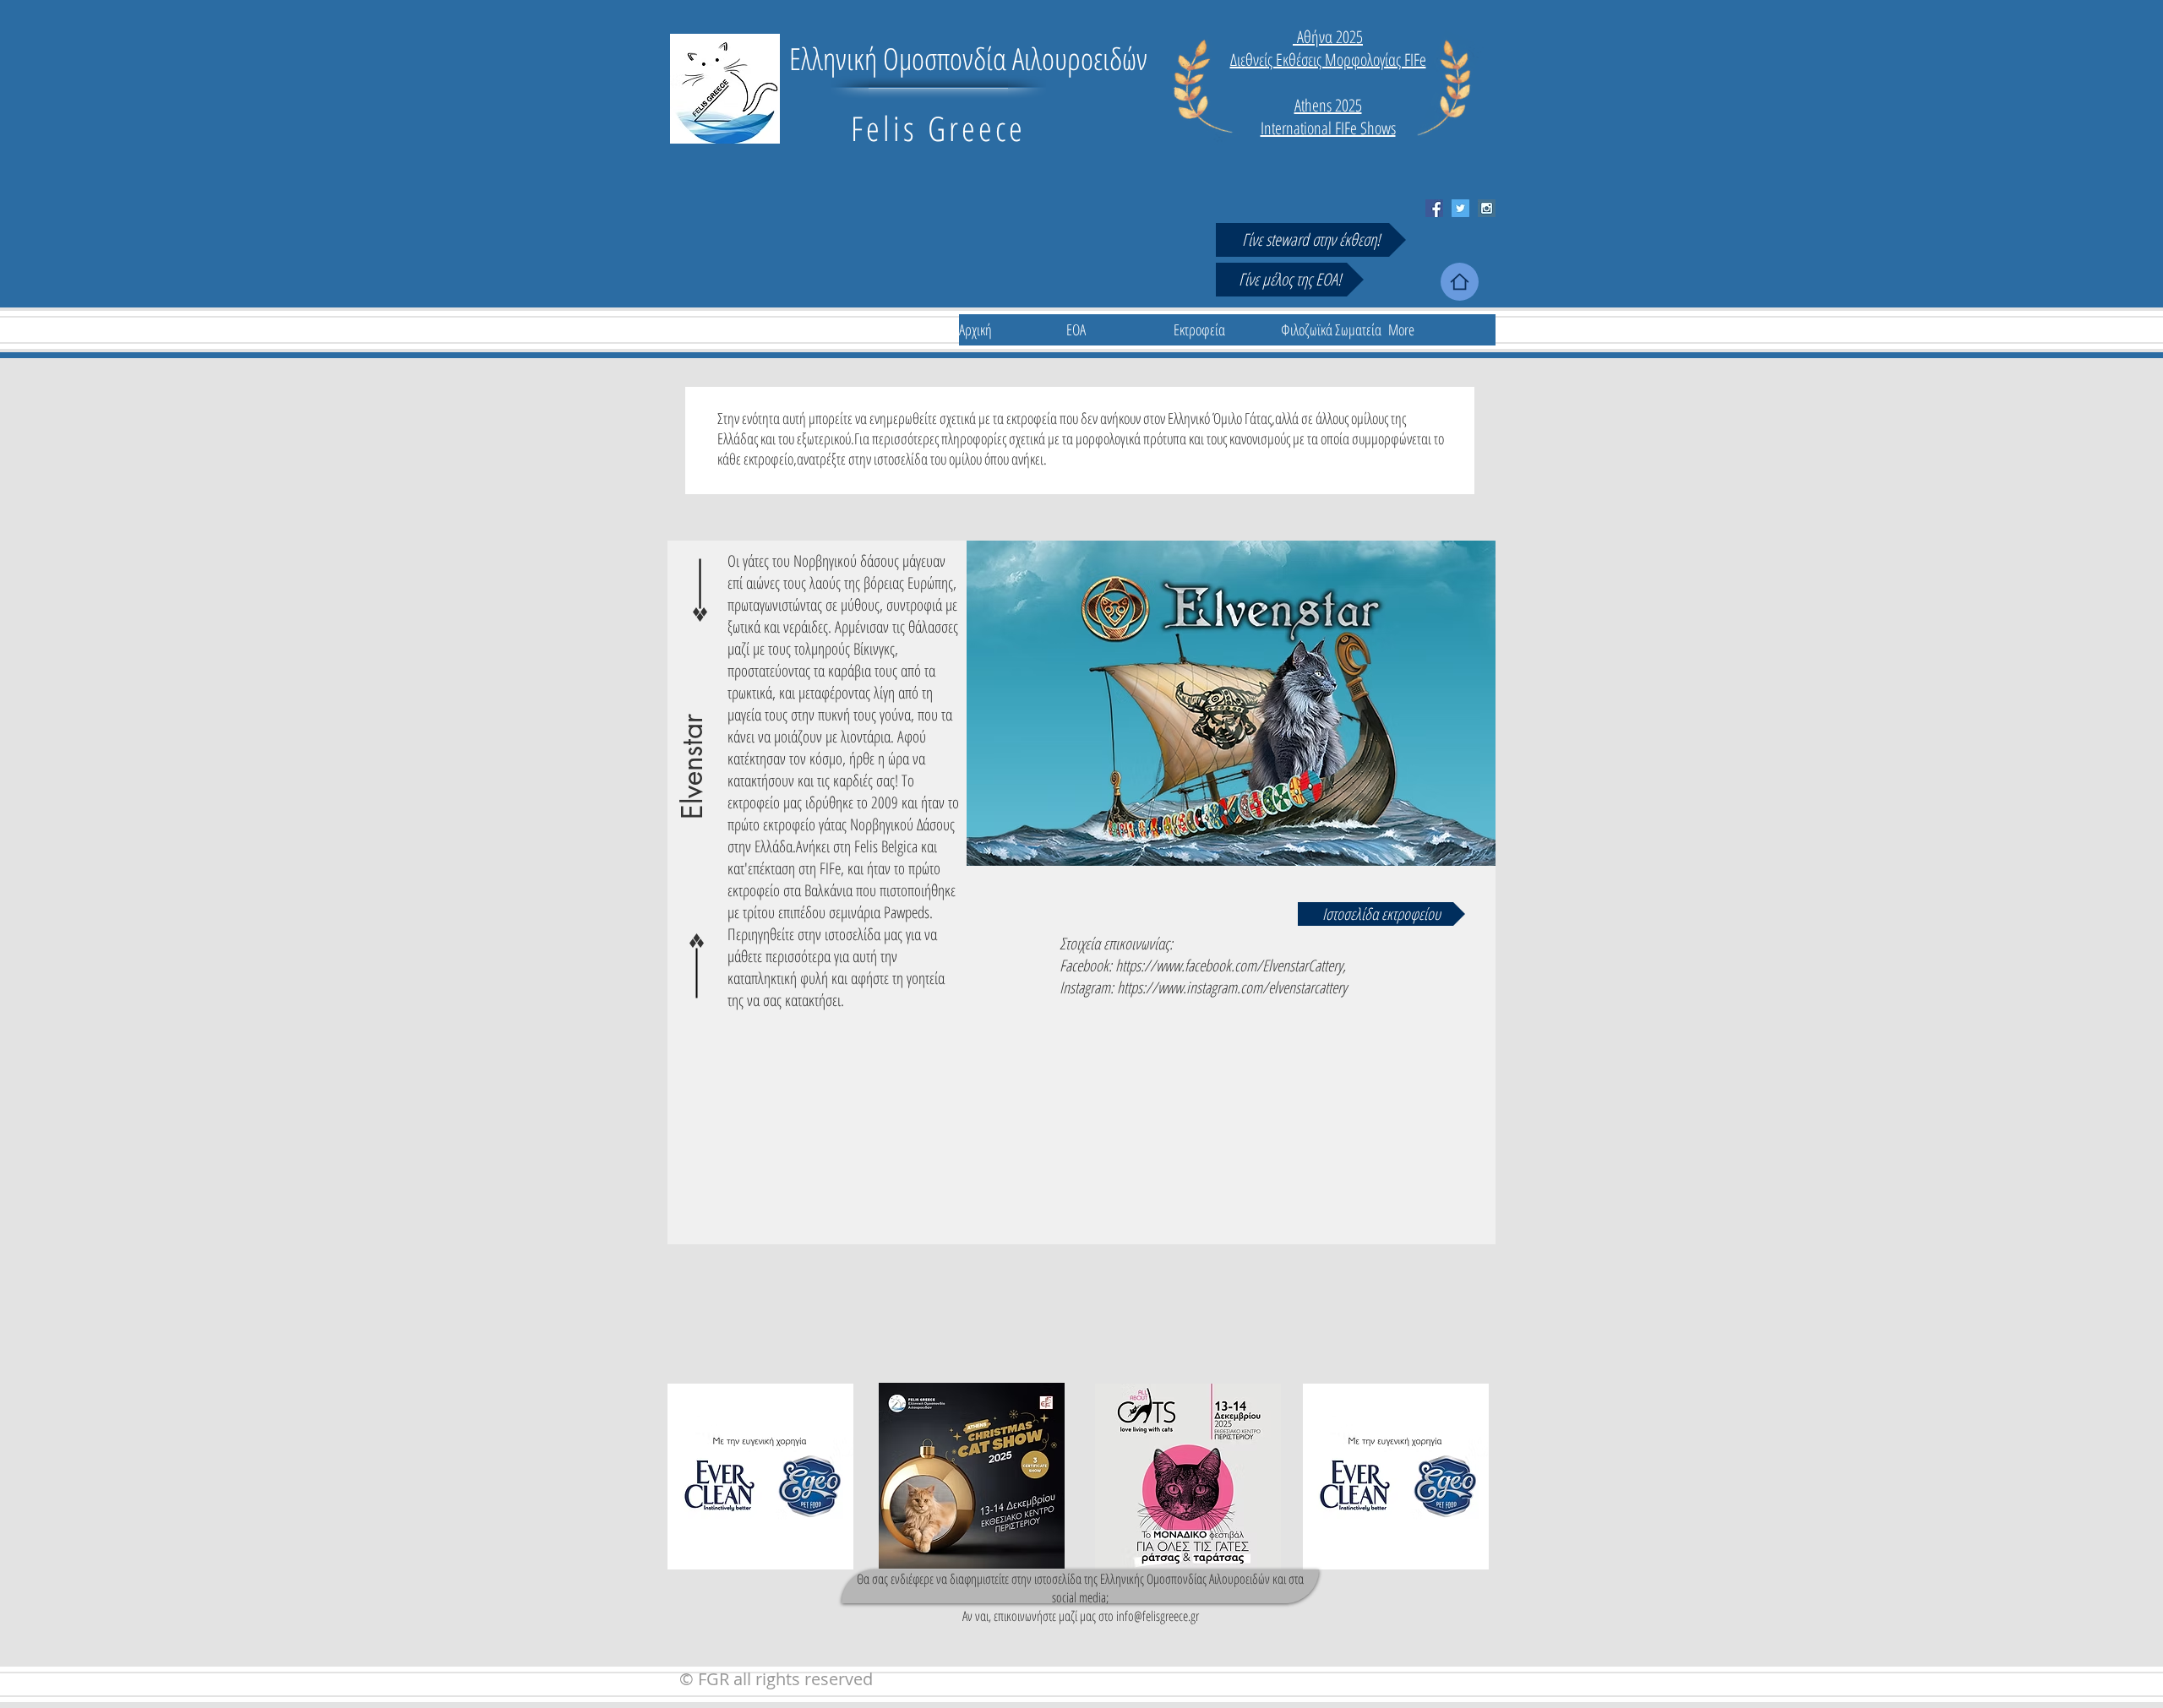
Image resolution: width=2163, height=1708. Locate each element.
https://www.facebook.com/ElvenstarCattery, (1231, 966)
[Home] (1460, 282)
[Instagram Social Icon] (1487, 208)
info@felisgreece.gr (1158, 1616)
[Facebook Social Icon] (1434, 208)
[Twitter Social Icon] (1460, 208)
